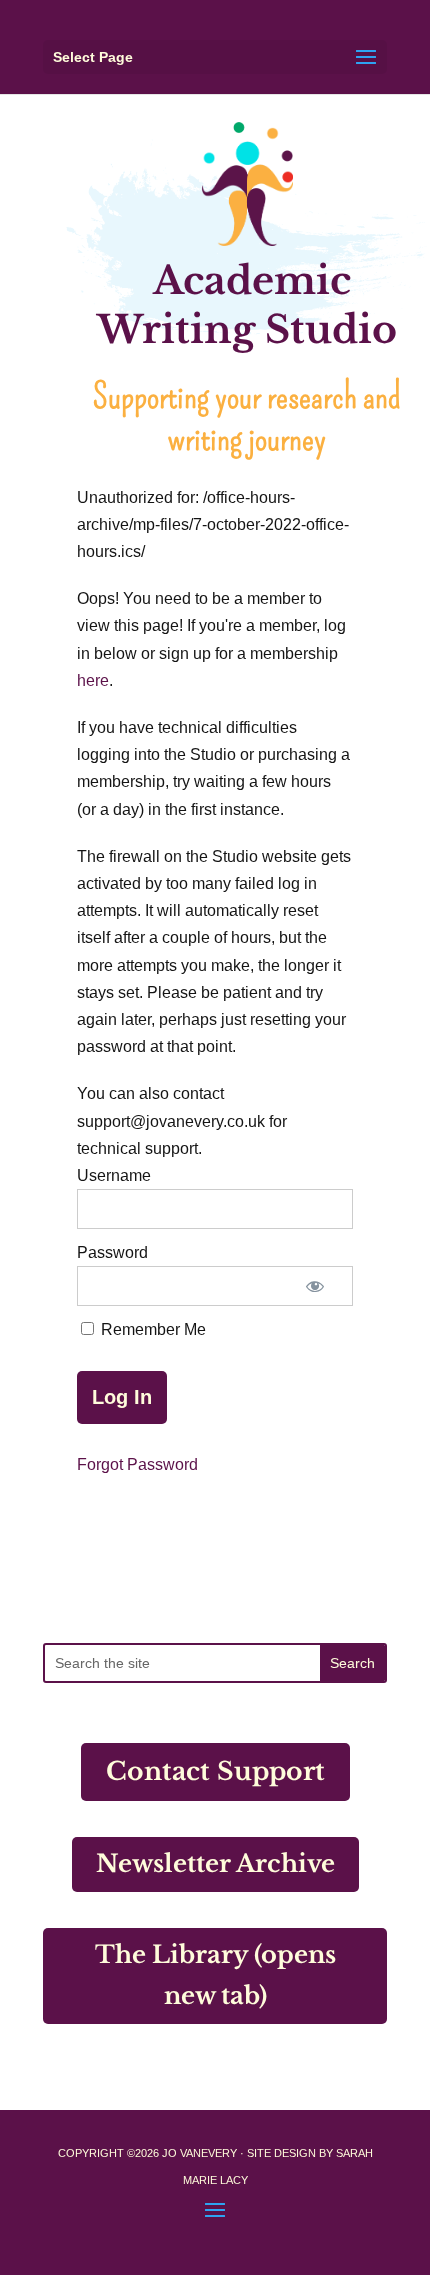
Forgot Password (137, 1464)
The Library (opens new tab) (215, 1975)
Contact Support (215, 1771)
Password (112, 1252)
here (93, 680)
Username (114, 1175)
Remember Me (151, 1329)
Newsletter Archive (215, 1863)
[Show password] (315, 1286)
